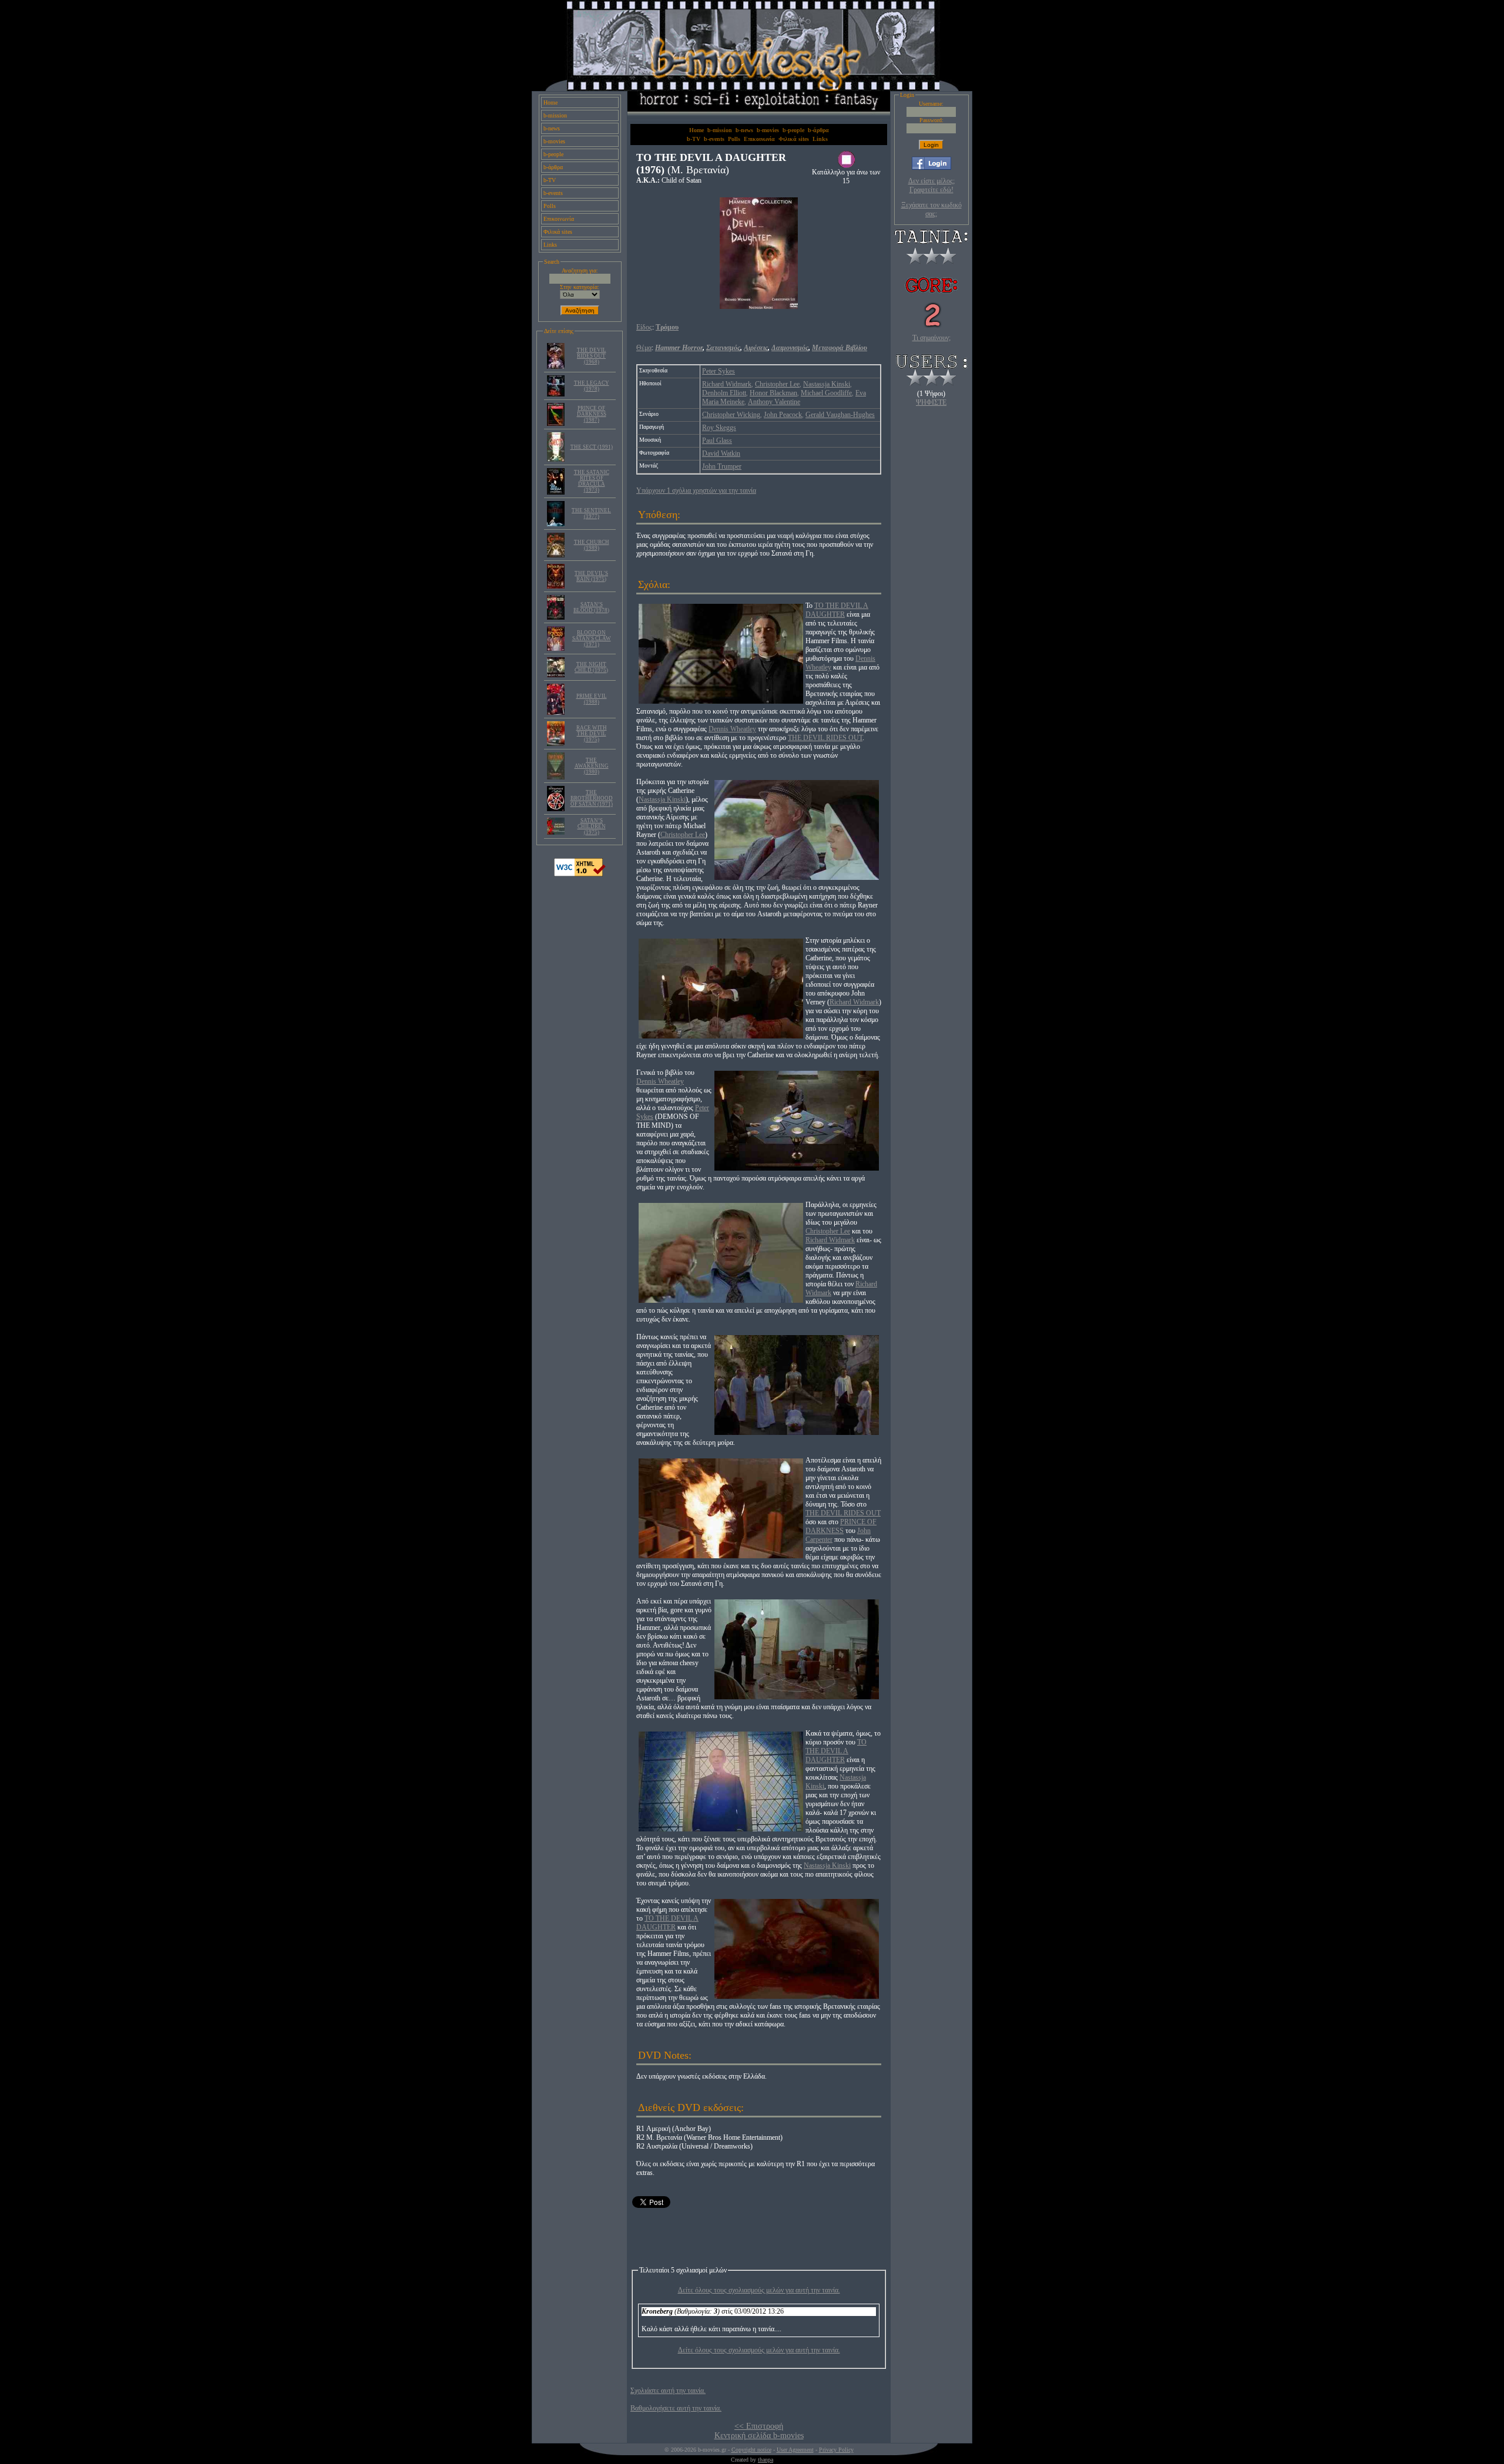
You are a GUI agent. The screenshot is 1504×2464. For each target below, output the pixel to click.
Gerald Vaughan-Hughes (840, 415)
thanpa (766, 2460)
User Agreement (795, 2450)
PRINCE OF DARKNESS (841, 1526)
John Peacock (783, 415)
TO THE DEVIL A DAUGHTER (837, 610)
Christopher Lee (777, 384)
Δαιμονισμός (790, 348)
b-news (552, 128)
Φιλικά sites (558, 232)
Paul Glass (717, 441)
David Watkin (721, 453)
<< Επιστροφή (759, 2426)
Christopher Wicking (731, 415)
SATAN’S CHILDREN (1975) (592, 826)
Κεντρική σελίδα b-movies (759, 2436)
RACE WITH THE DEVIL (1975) (592, 734)
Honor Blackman (773, 393)
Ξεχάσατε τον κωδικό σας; (931, 209)
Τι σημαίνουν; (931, 338)
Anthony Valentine (774, 402)
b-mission (555, 115)
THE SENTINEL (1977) (591, 513)
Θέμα (644, 348)
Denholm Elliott (724, 393)
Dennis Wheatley (732, 729)
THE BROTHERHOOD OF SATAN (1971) (592, 798)
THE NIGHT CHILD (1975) (591, 667)
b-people (553, 154)
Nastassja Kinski (827, 384)
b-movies (554, 141)
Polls (550, 206)
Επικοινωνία (559, 219)
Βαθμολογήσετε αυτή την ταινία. (676, 2408)
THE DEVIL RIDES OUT (825, 738)
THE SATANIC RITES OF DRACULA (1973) (592, 481)
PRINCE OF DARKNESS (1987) (592, 414)
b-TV (550, 180)
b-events (553, 193)
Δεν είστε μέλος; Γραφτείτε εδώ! (931, 185)
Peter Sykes (719, 371)
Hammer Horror (679, 348)
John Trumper (722, 466)
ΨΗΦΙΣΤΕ (931, 402)
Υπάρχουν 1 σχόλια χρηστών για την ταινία (696, 490)
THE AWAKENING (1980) (592, 766)
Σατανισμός (723, 348)
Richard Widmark (727, 384)
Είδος (644, 327)
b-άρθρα (553, 167)
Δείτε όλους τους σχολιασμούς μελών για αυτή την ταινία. (759, 2290)
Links (550, 245)
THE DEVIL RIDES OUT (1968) (592, 356)
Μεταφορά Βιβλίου (840, 348)
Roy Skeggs (719, 428)
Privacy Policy (836, 2450)
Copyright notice (751, 2450)
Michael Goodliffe (826, 393)
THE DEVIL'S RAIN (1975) (591, 576)
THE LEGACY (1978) (592, 386)
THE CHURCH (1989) (592, 545)
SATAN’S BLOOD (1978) (591, 607)
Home (550, 102)
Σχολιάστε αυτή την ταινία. (668, 2391)
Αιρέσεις (756, 348)
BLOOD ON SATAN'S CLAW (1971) (592, 638)
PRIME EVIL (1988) (592, 699)
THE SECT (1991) (592, 447)
